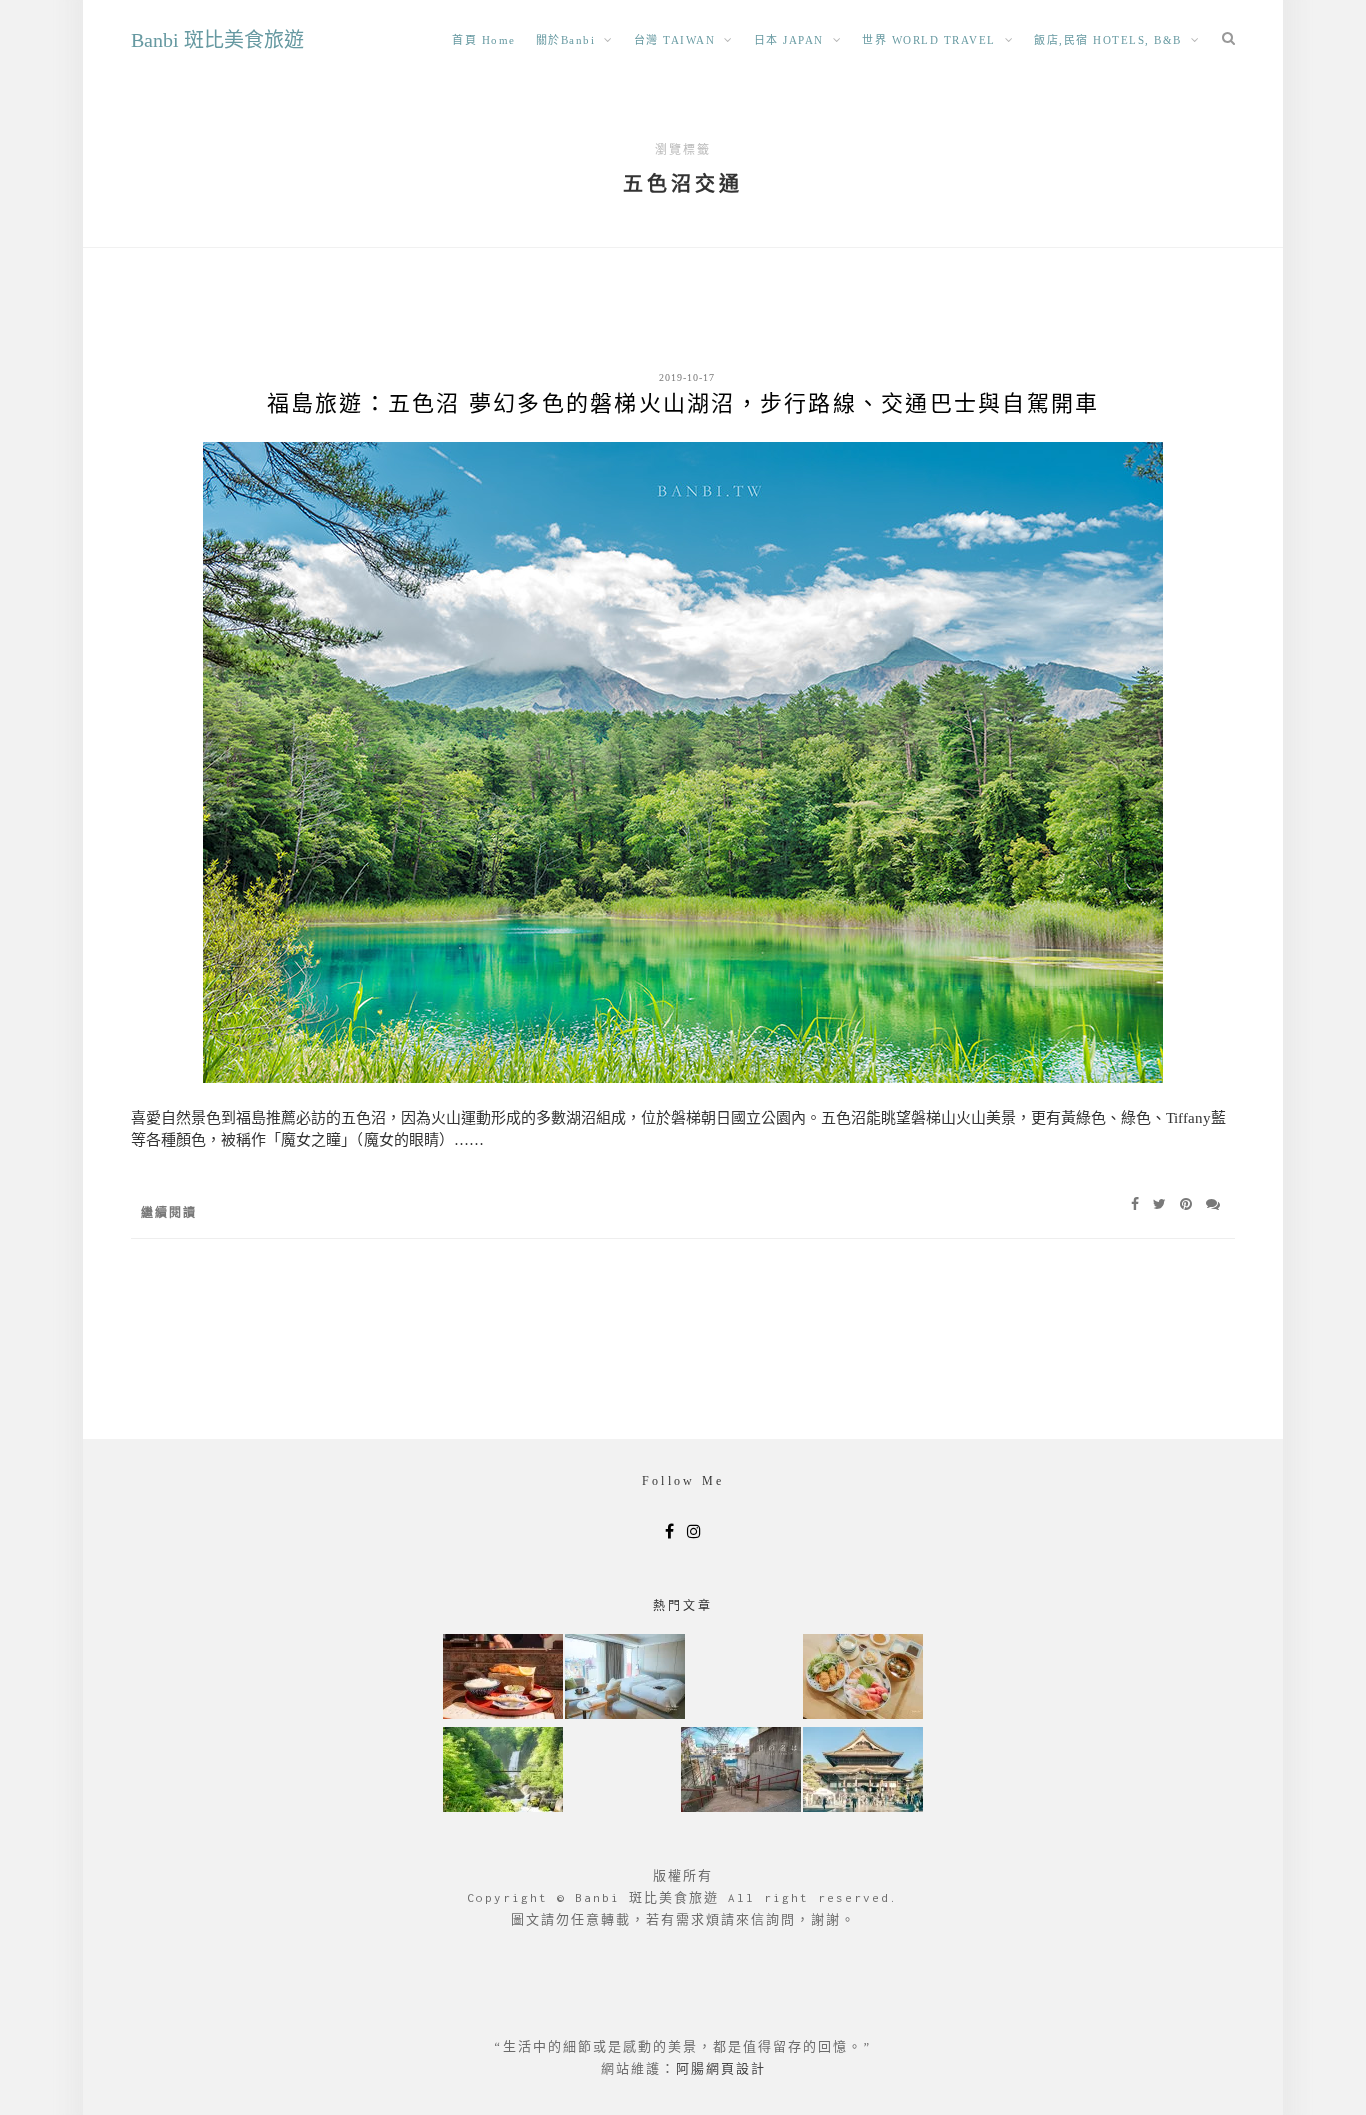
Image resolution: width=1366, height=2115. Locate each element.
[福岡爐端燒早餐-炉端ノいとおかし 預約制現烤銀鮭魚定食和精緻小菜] (503, 1678)
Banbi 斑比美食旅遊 (217, 40)
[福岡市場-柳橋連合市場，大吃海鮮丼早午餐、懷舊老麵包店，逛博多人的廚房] (863, 1678)
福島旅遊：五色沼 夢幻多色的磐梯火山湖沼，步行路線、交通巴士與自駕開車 (683, 403)
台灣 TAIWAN (675, 40)
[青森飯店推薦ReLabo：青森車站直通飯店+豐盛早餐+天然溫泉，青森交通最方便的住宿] (625, 1678)
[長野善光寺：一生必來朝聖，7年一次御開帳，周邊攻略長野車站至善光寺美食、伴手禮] (863, 1771)
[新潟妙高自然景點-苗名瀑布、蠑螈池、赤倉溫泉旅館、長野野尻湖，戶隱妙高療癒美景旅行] (503, 1771)
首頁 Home (484, 40)
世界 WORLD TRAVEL (929, 40)
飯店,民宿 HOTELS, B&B (1108, 40)
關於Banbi (566, 40)
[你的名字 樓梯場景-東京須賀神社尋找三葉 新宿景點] (741, 1771)
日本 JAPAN (789, 40)
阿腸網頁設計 (721, 2068)
